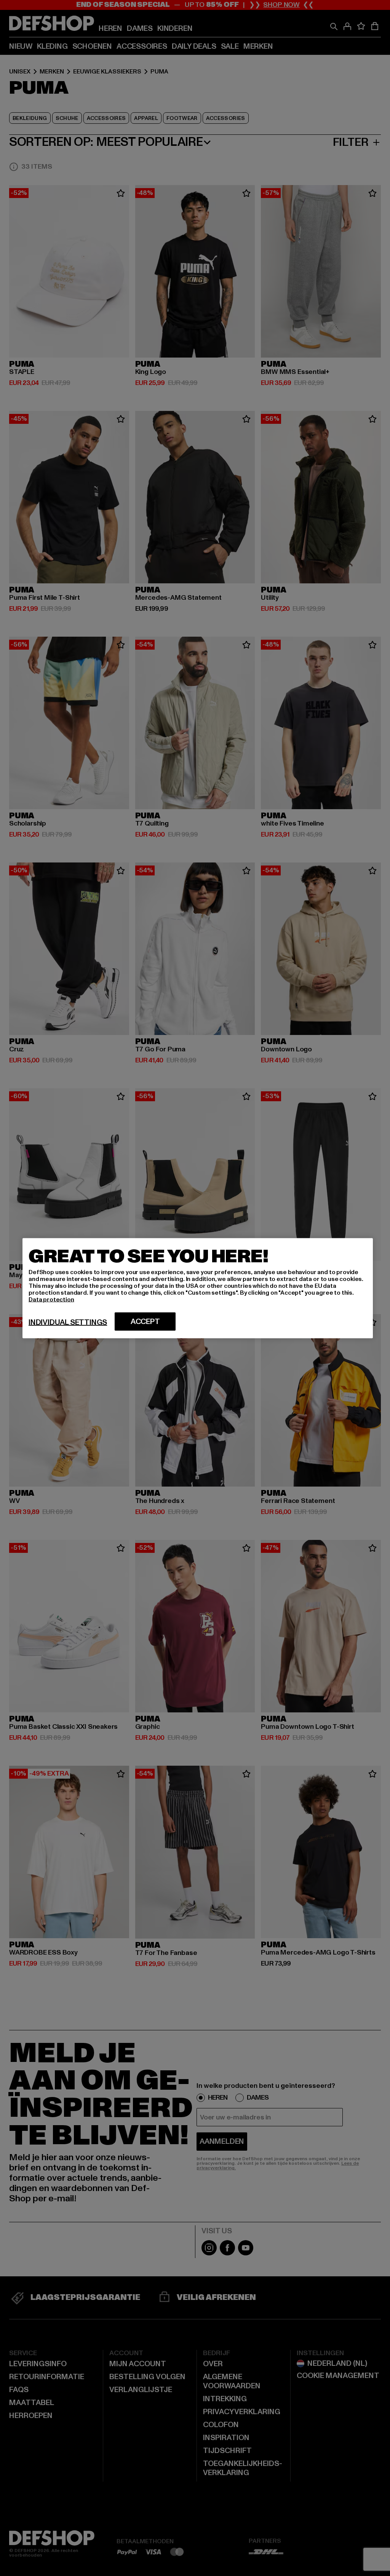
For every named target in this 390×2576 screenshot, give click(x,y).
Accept (145, 1321)
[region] (198, 1288)
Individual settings (68, 1322)
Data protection (51, 1299)
